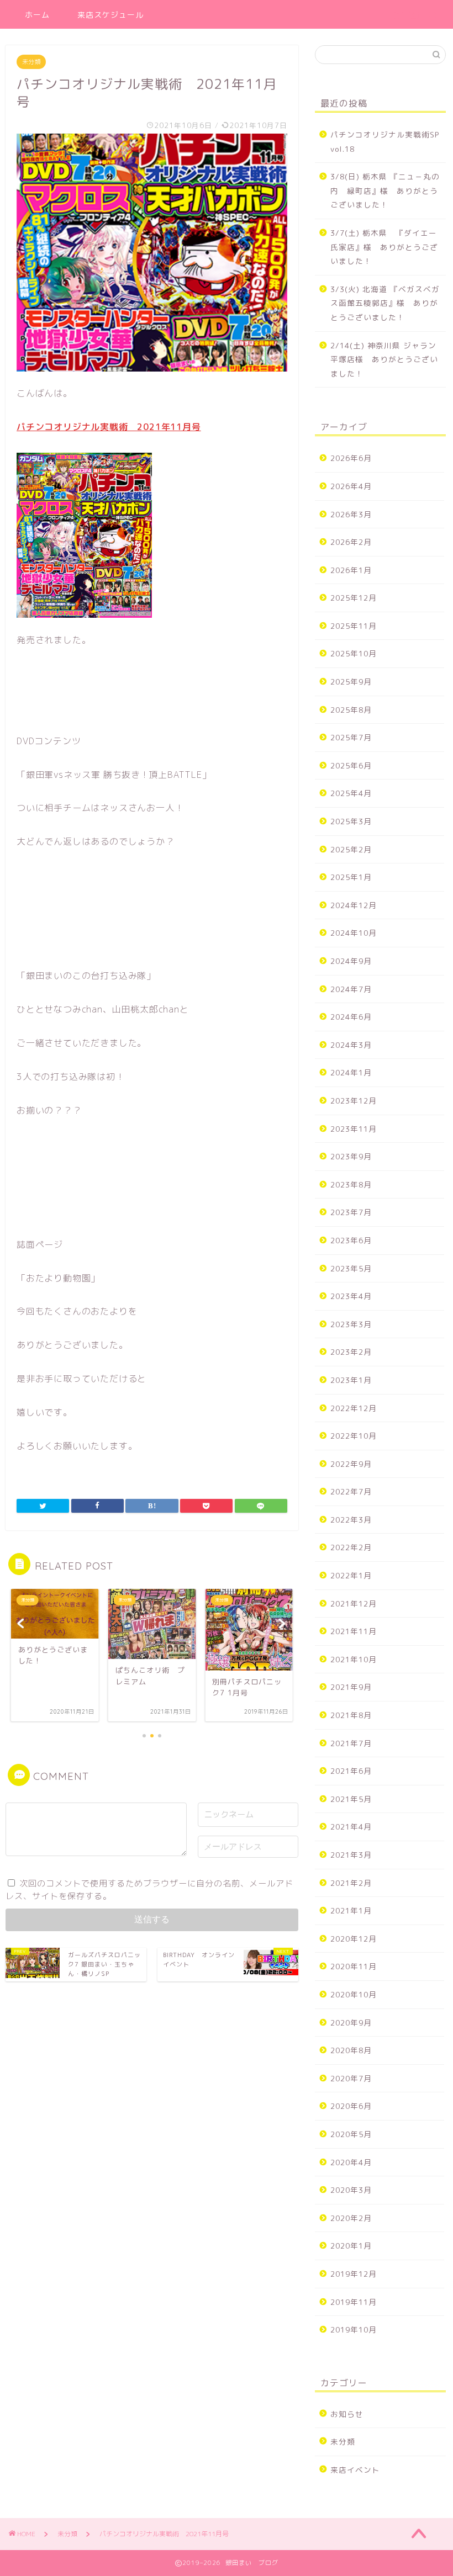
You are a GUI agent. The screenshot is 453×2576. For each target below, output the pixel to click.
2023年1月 (351, 1380)
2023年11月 (354, 1129)
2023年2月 (351, 1352)
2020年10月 (354, 1994)
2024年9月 (351, 961)
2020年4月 (351, 2162)
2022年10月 (354, 1436)
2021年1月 (351, 1910)
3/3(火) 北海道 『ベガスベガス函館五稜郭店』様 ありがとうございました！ (385, 303)
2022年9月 (351, 1464)
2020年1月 (351, 2246)
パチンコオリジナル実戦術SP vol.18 (385, 142)
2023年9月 (351, 1156)
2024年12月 (354, 905)
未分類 (31, 62)
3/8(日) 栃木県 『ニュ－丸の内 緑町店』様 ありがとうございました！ (385, 190)
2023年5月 (351, 1268)
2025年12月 (354, 598)
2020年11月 (354, 1966)
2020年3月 (351, 2190)
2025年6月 (351, 765)
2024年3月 (351, 1045)
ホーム (37, 15)
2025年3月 (351, 821)
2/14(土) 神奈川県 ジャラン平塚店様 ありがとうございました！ (384, 359)
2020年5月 (351, 2134)
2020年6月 (351, 2106)
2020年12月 (354, 1939)
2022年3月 (351, 1520)
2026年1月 (351, 570)
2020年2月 (351, 2218)
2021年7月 (351, 1743)
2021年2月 (351, 1883)
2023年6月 (351, 1240)
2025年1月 (351, 877)
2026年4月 (351, 486)
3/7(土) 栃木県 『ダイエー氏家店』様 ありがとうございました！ (384, 247)
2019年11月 (354, 2302)
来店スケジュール (110, 15)
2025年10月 (354, 653)
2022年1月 (351, 1575)
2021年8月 (351, 1715)
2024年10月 (354, 933)
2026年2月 (351, 542)
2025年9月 (351, 682)
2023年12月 (354, 1101)
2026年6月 (351, 458)
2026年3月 (351, 514)
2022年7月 (351, 1491)
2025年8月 (351, 710)
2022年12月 (354, 1408)
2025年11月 (354, 626)
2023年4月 (351, 1296)
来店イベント (355, 2470)
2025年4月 (351, 793)
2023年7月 (351, 1212)
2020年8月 (351, 2050)
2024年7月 (351, 989)
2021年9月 (351, 1687)
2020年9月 (351, 2023)
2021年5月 (351, 1799)
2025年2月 (351, 849)
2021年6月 (351, 1771)
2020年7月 (351, 2078)
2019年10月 (354, 2329)
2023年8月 (351, 1184)
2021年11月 (354, 1631)
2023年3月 (351, 1324)
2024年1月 (351, 1072)
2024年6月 (351, 1017)
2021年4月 (351, 1827)
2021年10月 (354, 1659)
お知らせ (347, 2414)
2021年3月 (351, 1855)
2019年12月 (354, 2274)
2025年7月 (351, 737)
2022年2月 (351, 1547)
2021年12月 (354, 1604)
